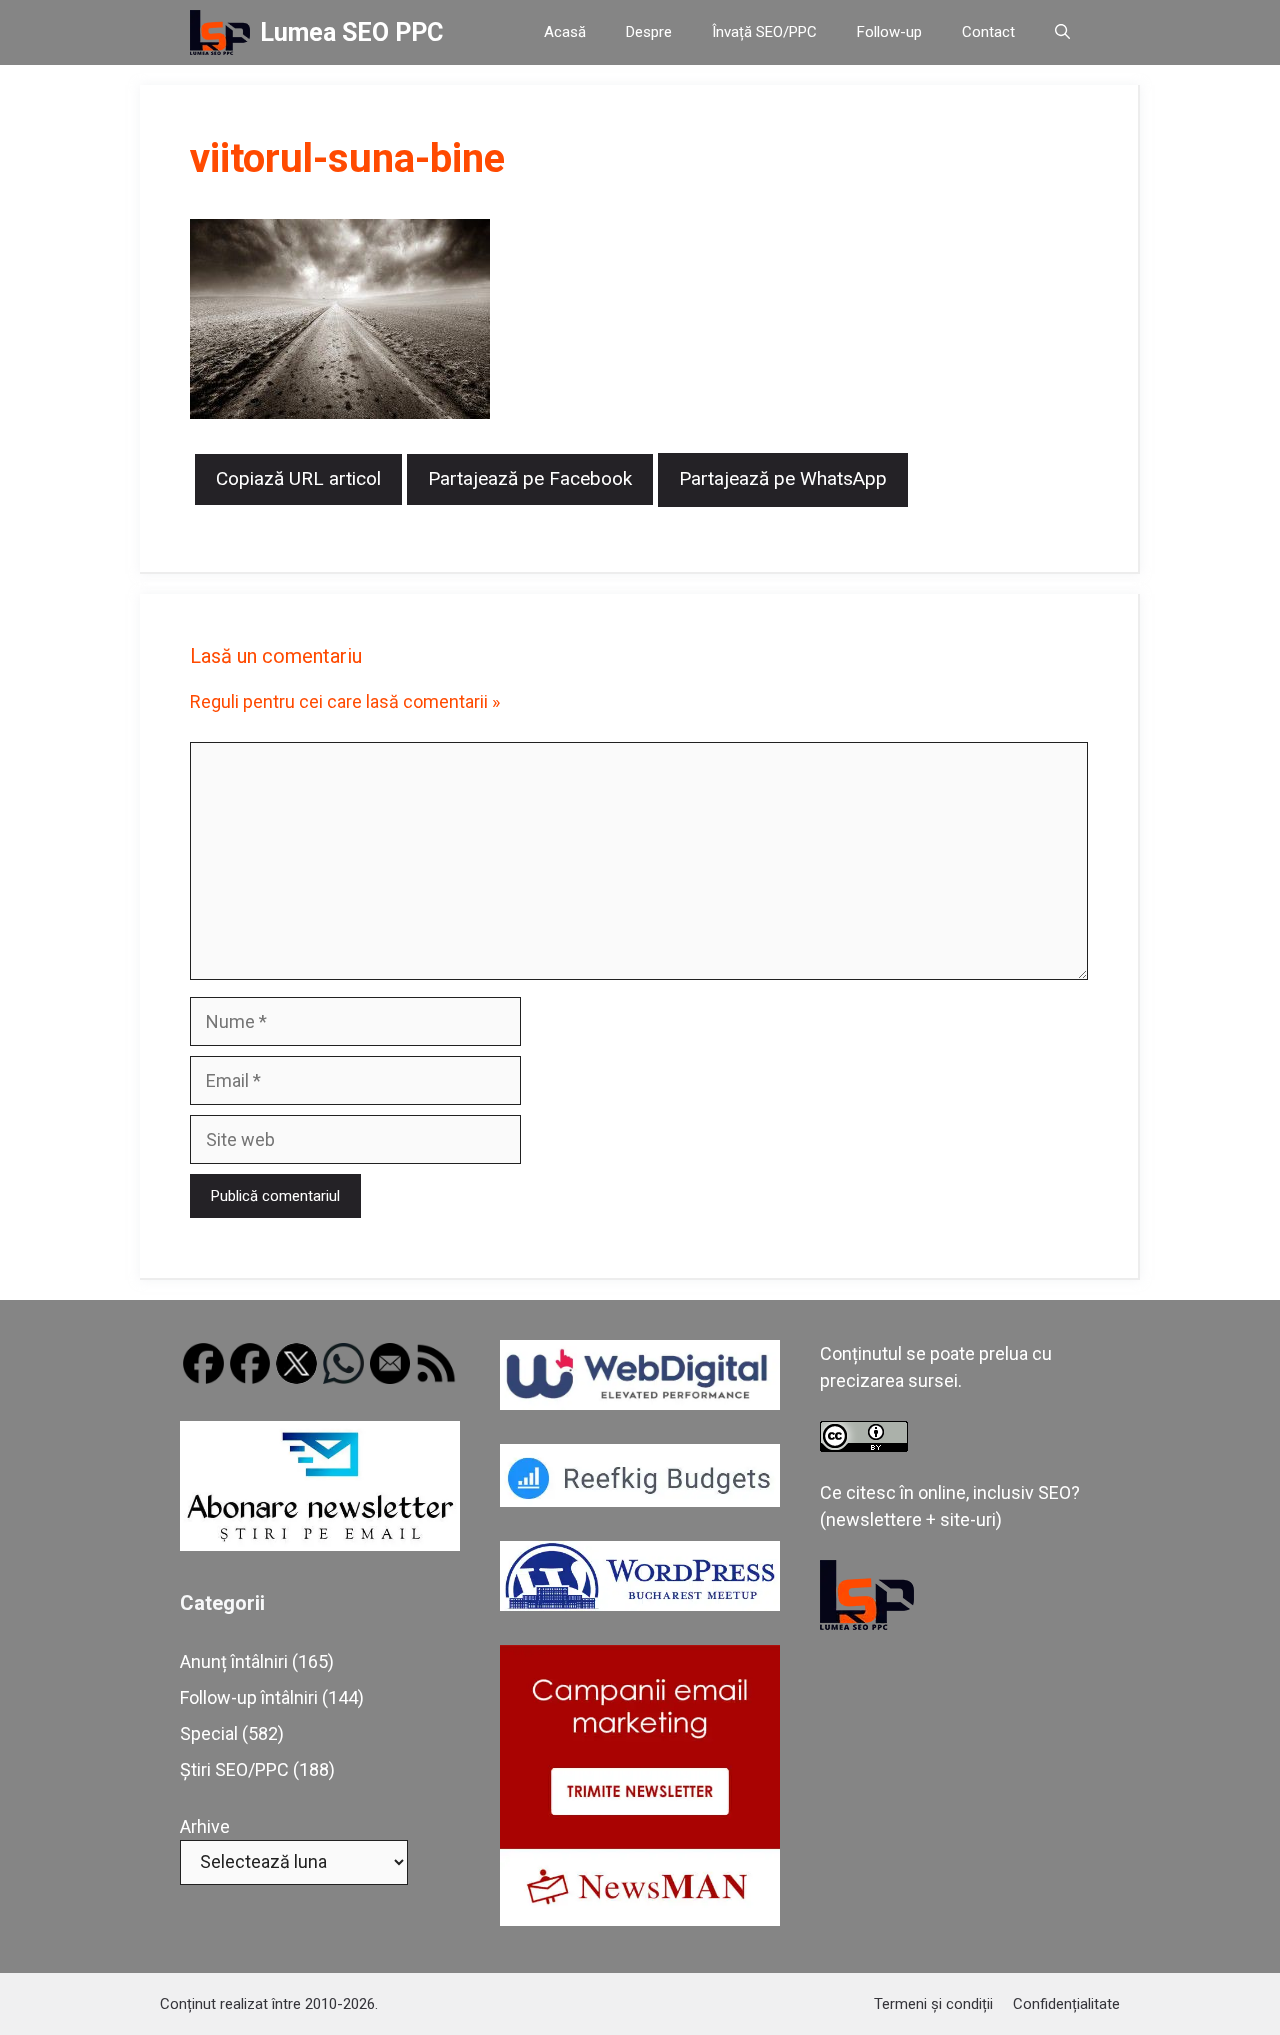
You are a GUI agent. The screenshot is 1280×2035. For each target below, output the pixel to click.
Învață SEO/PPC (764, 32)
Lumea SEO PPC (351, 32)
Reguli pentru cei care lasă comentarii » (345, 701)
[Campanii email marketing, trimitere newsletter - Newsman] (640, 1919)
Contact (988, 32)
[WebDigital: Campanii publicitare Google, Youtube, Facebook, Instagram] (640, 1403)
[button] (1062, 32)
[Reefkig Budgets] (640, 1500)
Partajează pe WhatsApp (783, 478)
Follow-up (889, 32)
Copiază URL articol (298, 478)
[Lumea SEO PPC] (220, 32)
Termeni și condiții (933, 2004)
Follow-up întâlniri (249, 1697)
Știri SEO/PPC (234, 1769)
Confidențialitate (1066, 2004)
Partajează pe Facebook (530, 478)
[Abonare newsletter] (320, 1544)
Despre (649, 32)
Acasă (565, 32)
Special (209, 1733)
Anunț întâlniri (234, 1661)
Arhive (205, 1826)
